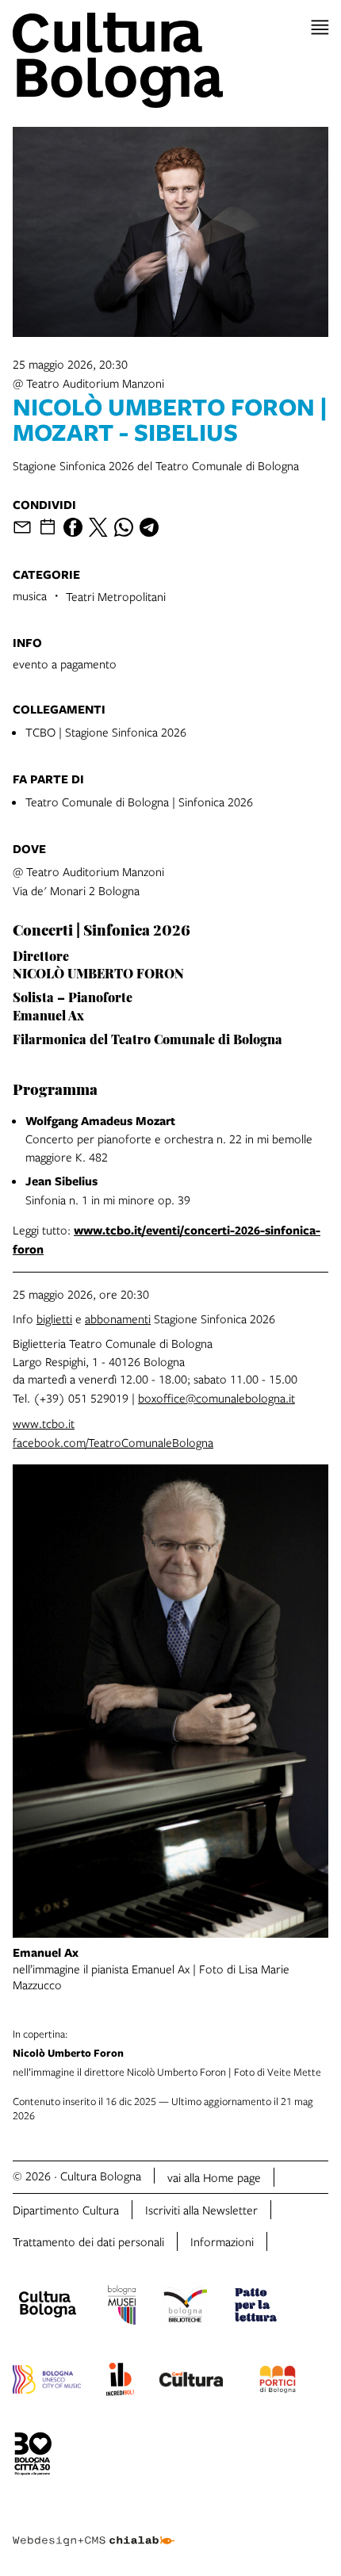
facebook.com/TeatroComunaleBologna (113, 1442)
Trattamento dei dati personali (88, 2241)
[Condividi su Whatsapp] (124, 527)
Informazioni (222, 2241)
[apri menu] (320, 27)
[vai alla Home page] (170, 60)
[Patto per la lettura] (256, 2307)
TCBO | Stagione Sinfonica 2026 (106, 732)
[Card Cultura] (191, 2382)
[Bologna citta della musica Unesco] (47, 2382)
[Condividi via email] (22, 527)
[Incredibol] (120, 2382)
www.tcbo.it (44, 1423)
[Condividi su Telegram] (149, 527)
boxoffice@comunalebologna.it (216, 1398)
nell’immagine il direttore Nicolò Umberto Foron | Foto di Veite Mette (167, 2053)
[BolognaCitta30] (33, 2456)
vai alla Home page (214, 2177)
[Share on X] (98, 527)
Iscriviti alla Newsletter (201, 2210)
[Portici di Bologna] (278, 2382)
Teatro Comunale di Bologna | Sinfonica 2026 (139, 802)
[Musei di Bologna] (122, 2307)
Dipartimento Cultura (66, 2210)
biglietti (54, 1319)
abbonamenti (118, 1319)
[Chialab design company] (94, 2528)
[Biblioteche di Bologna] (185, 2307)
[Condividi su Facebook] (73, 527)
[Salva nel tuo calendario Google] (48, 527)
